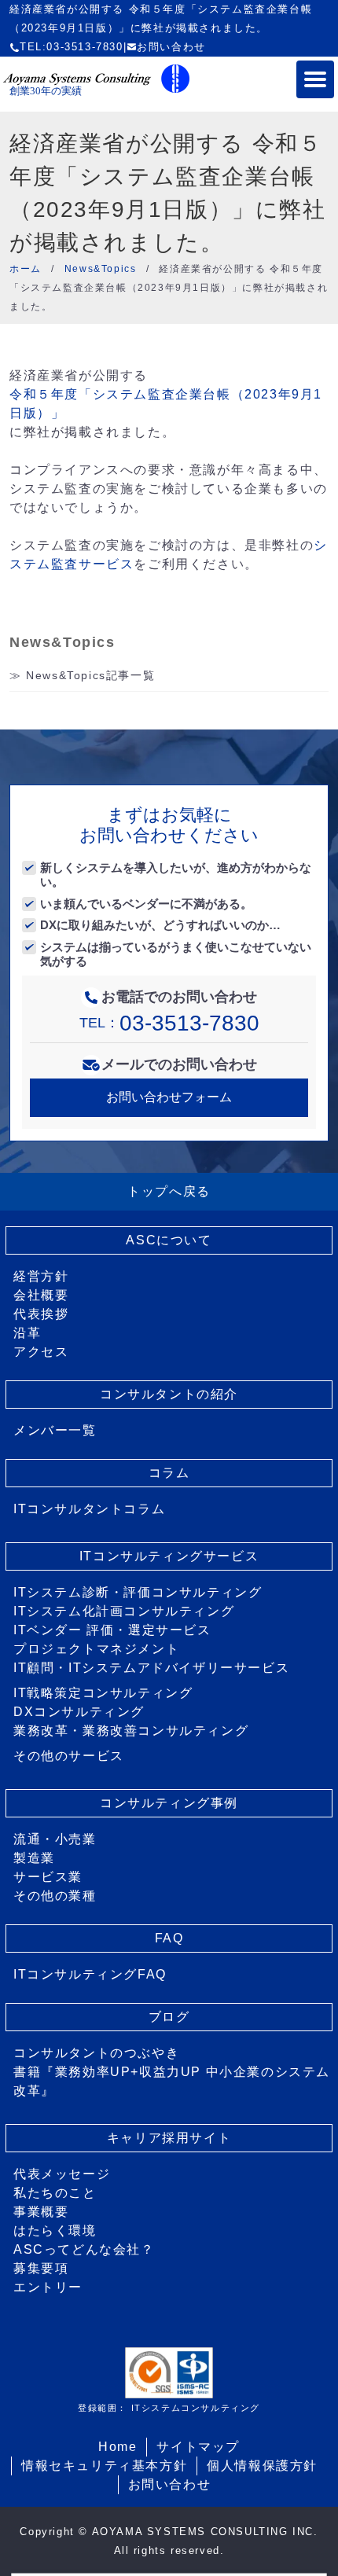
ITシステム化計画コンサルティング (124, 1611)
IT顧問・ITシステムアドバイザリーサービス (151, 1668)
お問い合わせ (171, 47)
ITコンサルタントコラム (89, 1509)
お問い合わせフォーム (169, 1097)
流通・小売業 (55, 1839)
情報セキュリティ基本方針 (104, 2466)
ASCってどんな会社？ (84, 2249)
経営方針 (41, 1276)
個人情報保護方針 (262, 2466)
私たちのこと (55, 2193)
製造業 (34, 1858)
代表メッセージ (62, 2174)
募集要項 (41, 2268)
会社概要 (41, 1295)
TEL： (169, 1023)
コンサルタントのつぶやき (96, 2053)
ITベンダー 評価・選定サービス (112, 1630)
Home (118, 2447)
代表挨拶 (41, 1314)
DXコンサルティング (79, 1712)
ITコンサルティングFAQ (90, 1974)
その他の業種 (55, 1896)
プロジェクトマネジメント (96, 1649)
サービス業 (48, 1877)
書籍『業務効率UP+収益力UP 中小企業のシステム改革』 (172, 2081)
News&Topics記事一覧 (90, 675)
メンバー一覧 (55, 1430)
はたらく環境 (55, 2231)
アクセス (41, 1352)
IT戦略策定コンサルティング (103, 1693)
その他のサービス (69, 1756)
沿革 (27, 1333)
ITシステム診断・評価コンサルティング (138, 1592)
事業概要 (41, 2212)
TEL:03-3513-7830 (72, 47)
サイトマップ (198, 2447)
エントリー (48, 2287)
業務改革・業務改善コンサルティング (131, 1731)
